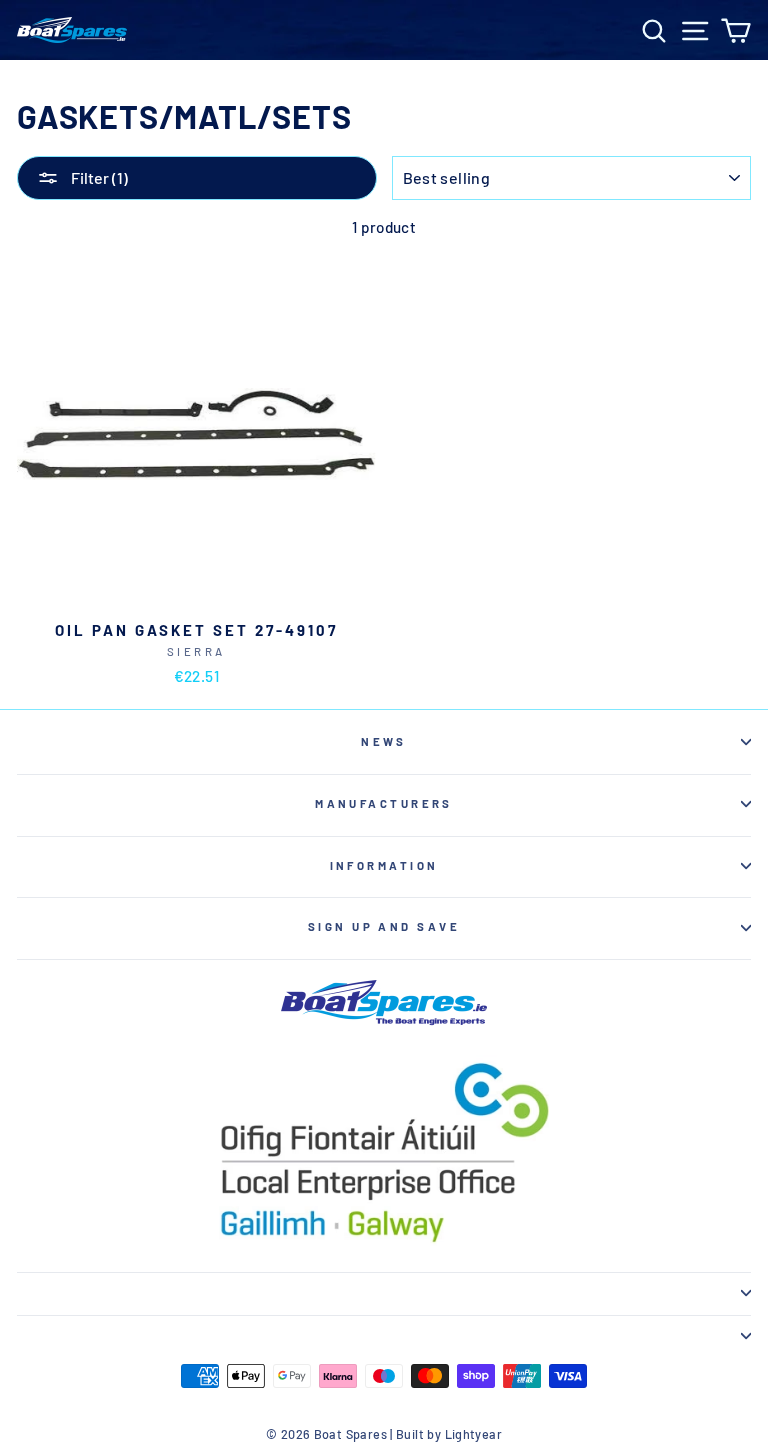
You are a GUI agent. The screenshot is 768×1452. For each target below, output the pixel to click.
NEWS (384, 741)
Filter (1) (98, 177)
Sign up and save (384, 926)
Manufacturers (384, 803)
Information (384, 865)
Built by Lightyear (449, 1434)
